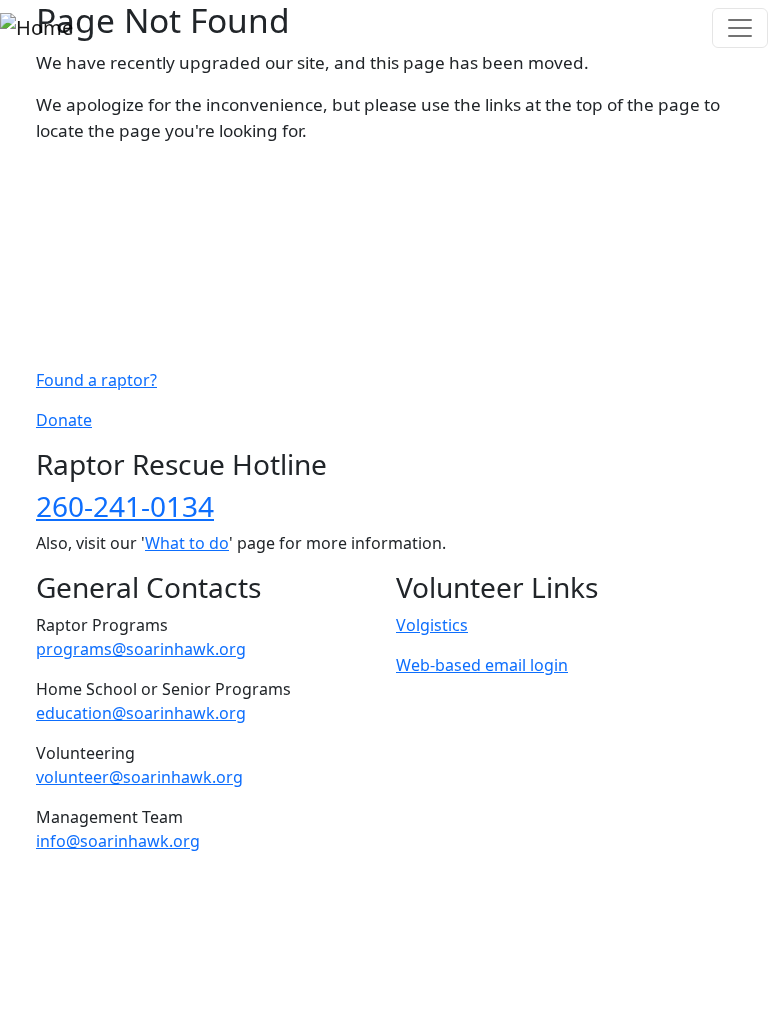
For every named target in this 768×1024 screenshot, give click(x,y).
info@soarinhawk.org (118, 841)
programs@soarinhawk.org (141, 649)
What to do (187, 543)
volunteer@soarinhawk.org (139, 777)
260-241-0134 (125, 506)
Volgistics (432, 625)
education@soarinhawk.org (141, 713)
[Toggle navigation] (740, 28)
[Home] (36, 28)
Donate (64, 420)
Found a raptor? (96, 380)
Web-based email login (482, 665)
